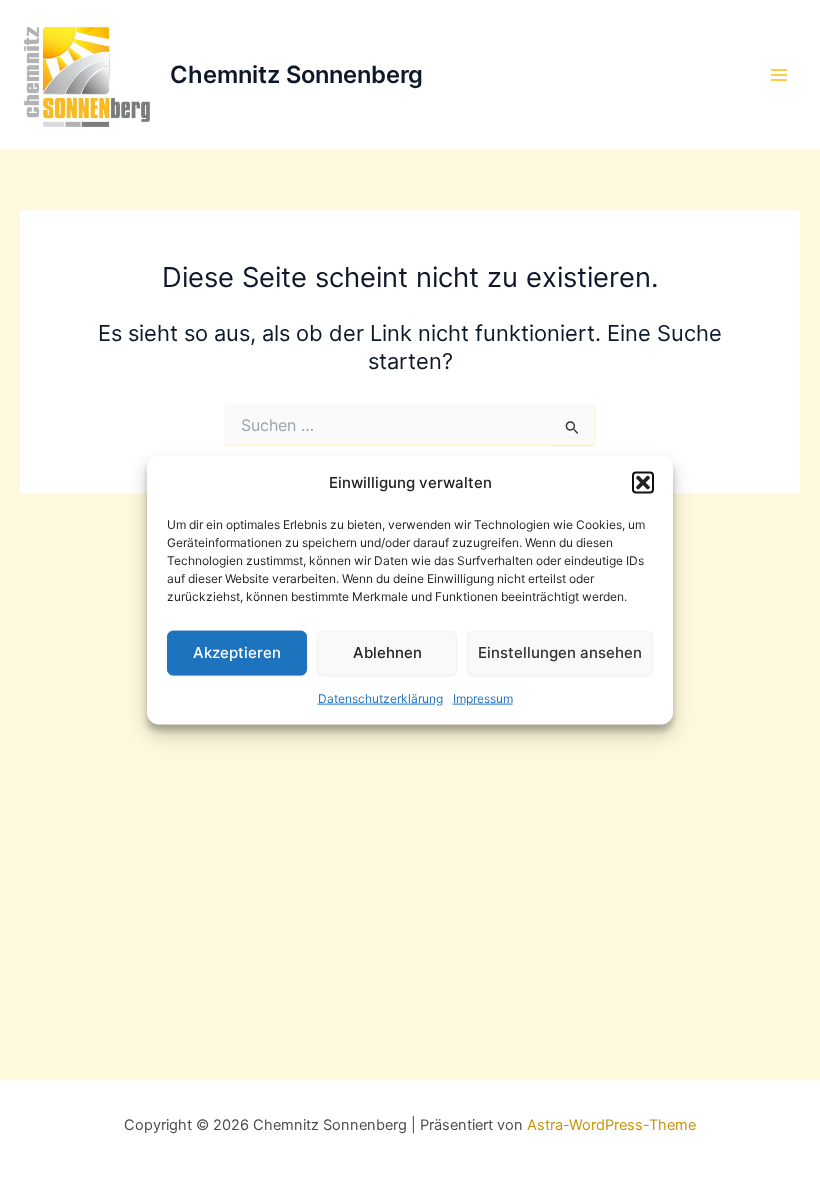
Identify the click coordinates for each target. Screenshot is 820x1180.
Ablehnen (387, 652)
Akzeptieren (237, 652)
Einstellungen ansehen (560, 652)
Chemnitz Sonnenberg (296, 74)
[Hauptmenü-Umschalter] (779, 75)
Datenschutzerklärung (380, 697)
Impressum (483, 697)
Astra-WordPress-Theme (611, 1125)
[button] (643, 483)
